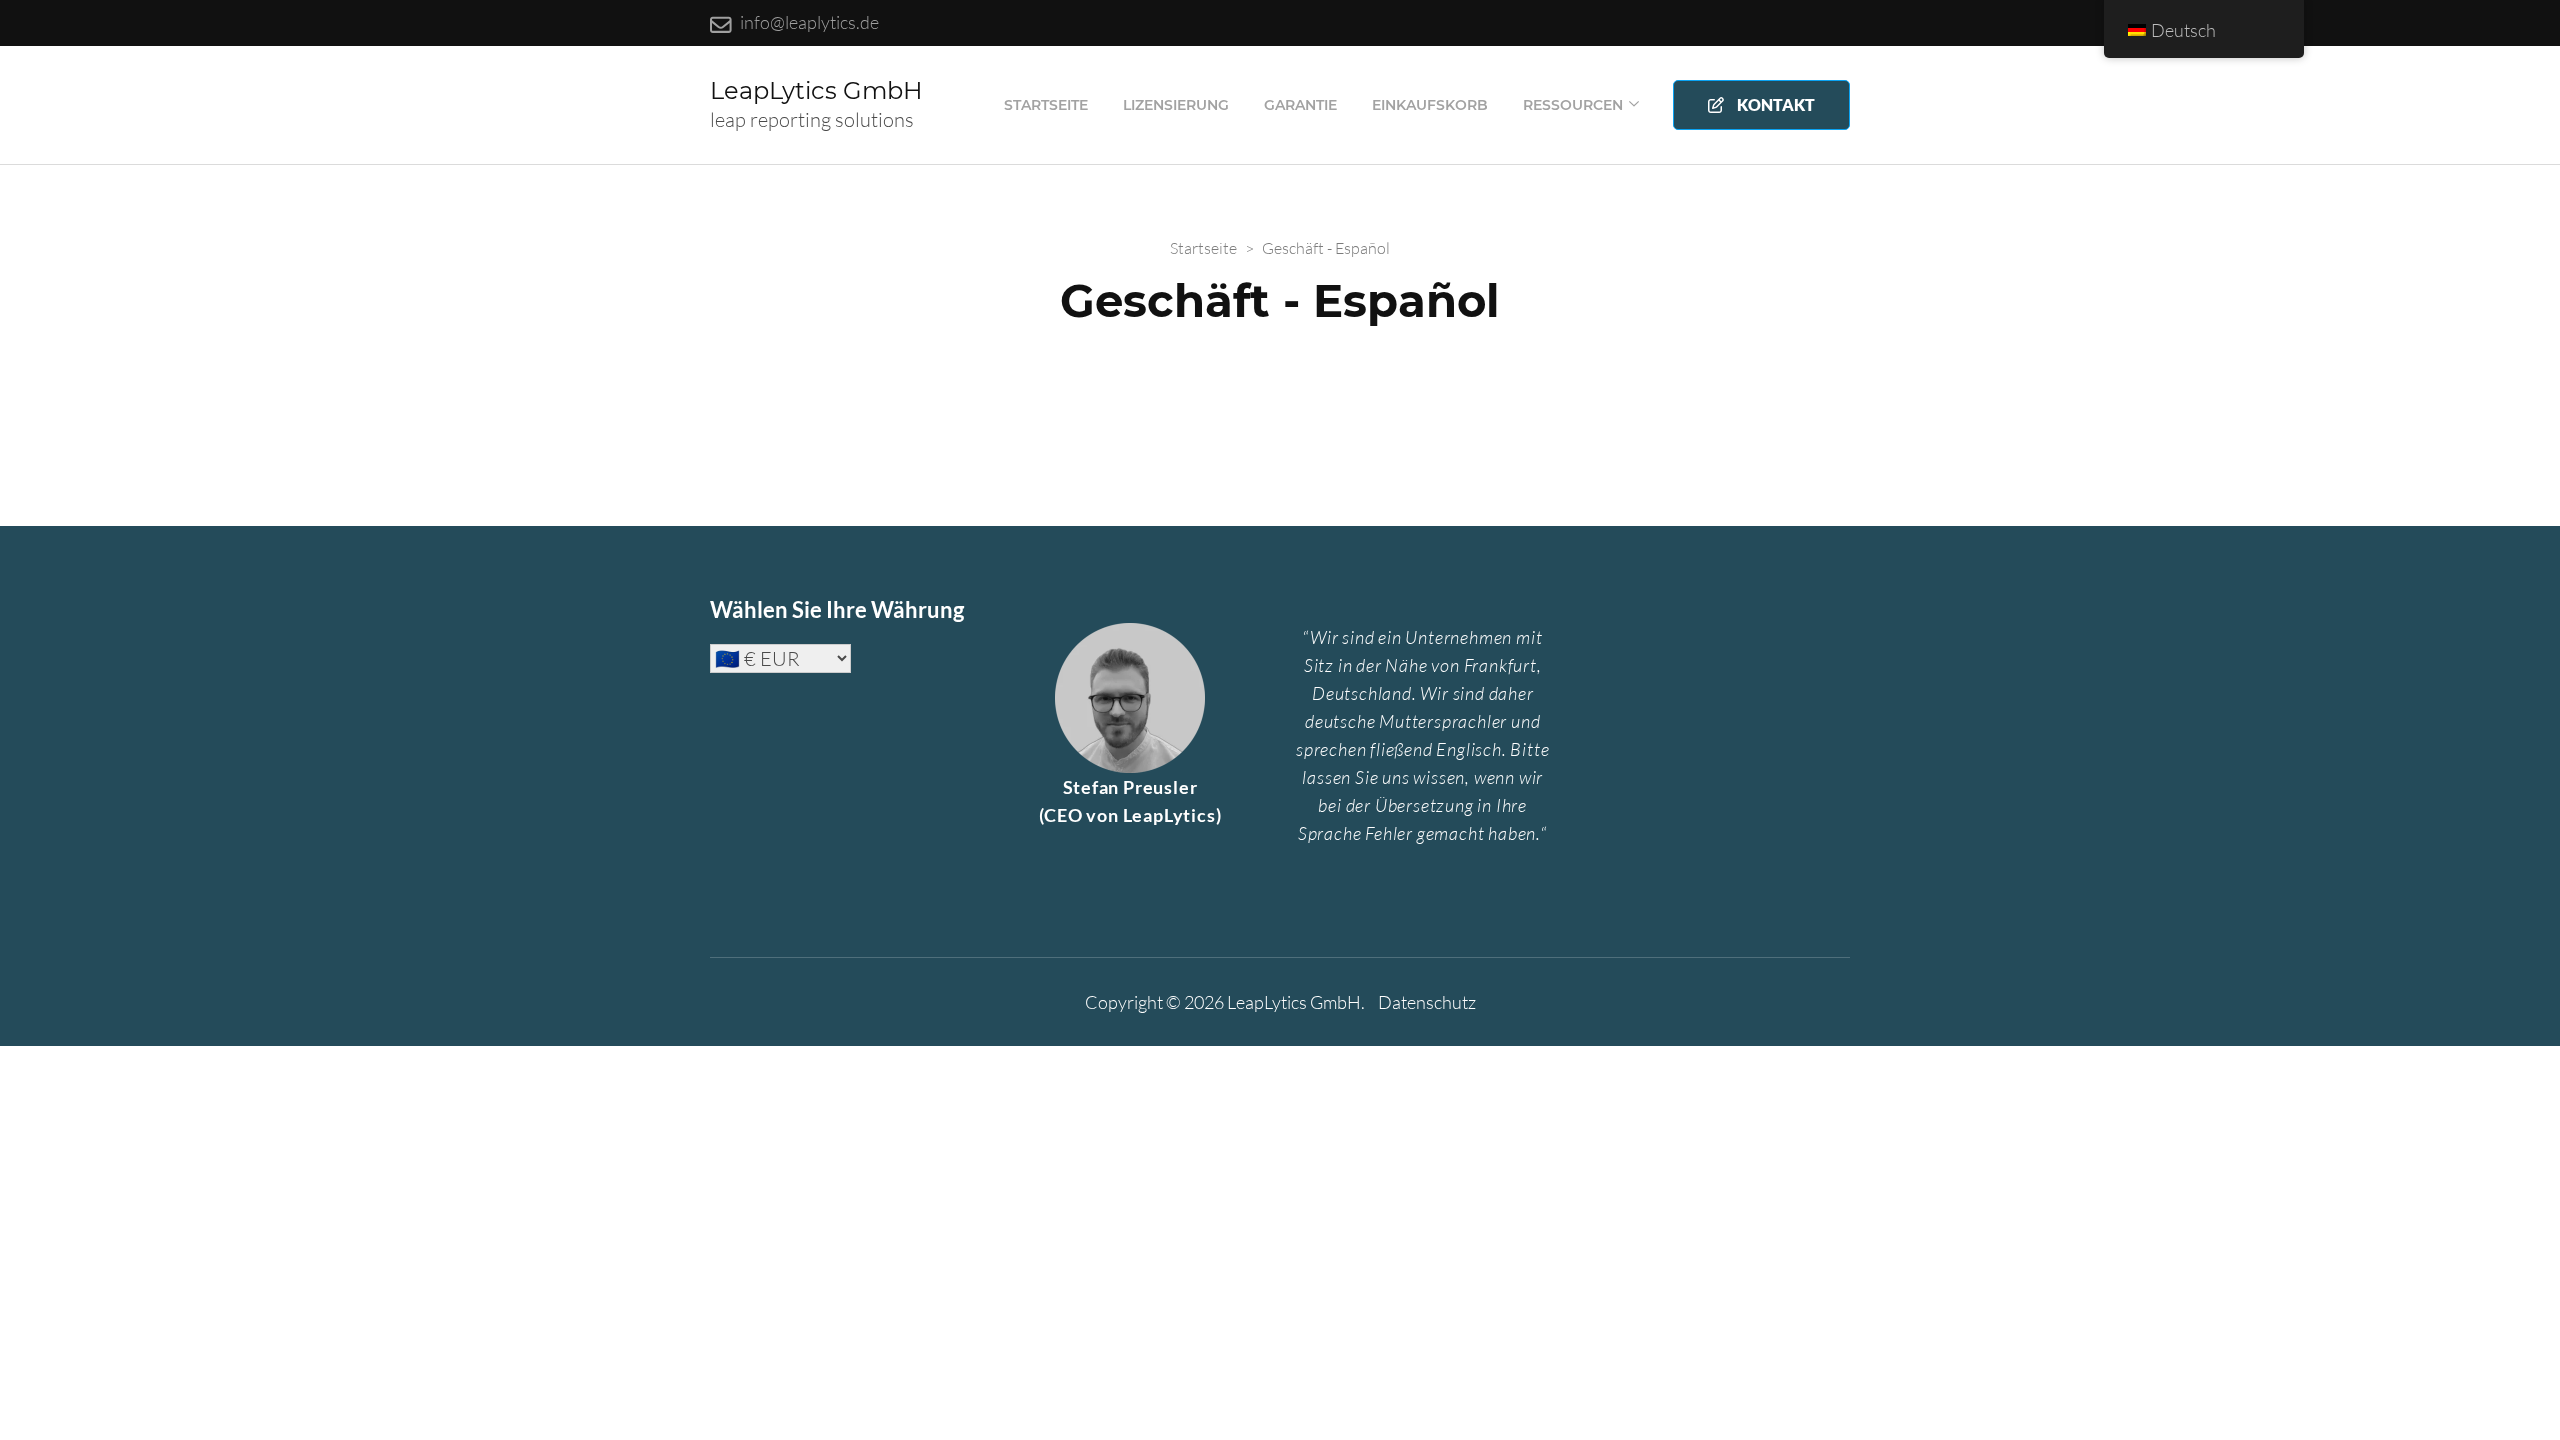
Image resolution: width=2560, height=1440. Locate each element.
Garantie (1300, 105)
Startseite (1046, 105)
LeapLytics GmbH (816, 90)
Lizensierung (1176, 105)
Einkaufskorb (1430, 105)
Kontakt (1773, 104)
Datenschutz (1427, 1002)
